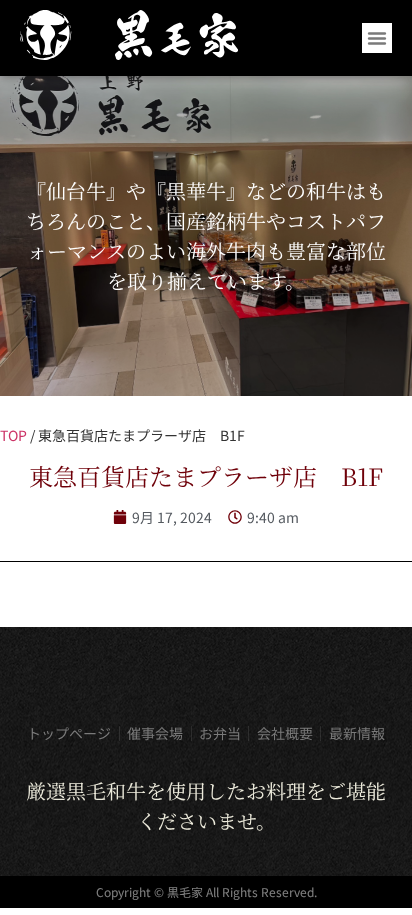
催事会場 (155, 733)
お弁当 (220, 733)
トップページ (69, 733)
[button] (377, 38)
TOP (13, 435)
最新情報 (357, 733)
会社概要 (285, 733)
